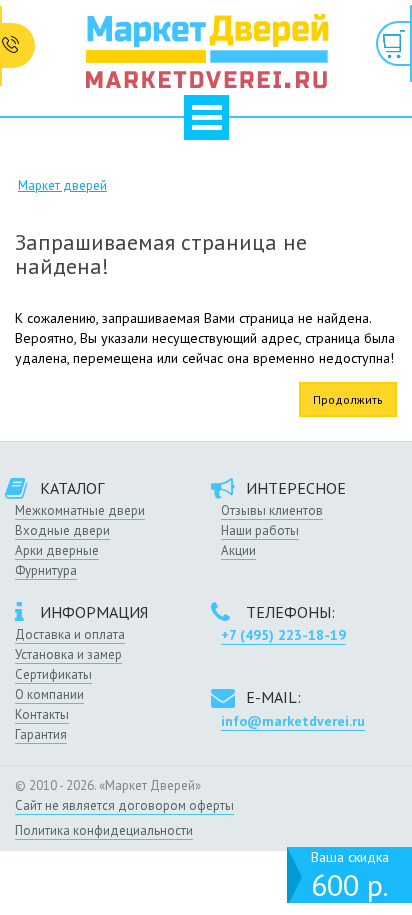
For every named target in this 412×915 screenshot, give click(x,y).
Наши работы (260, 530)
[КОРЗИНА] (394, 43)
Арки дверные (57, 550)
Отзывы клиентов (272, 510)
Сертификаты (53, 674)
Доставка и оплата (70, 634)
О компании (49, 694)
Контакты (42, 714)
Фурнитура (46, 570)
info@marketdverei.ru (293, 721)
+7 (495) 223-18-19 (283, 635)
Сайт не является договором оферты (124, 805)
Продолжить (348, 399)
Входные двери (62, 530)
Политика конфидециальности (104, 830)
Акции (238, 550)
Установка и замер (68, 654)
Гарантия (41, 734)
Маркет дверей (62, 185)
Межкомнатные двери (80, 510)
